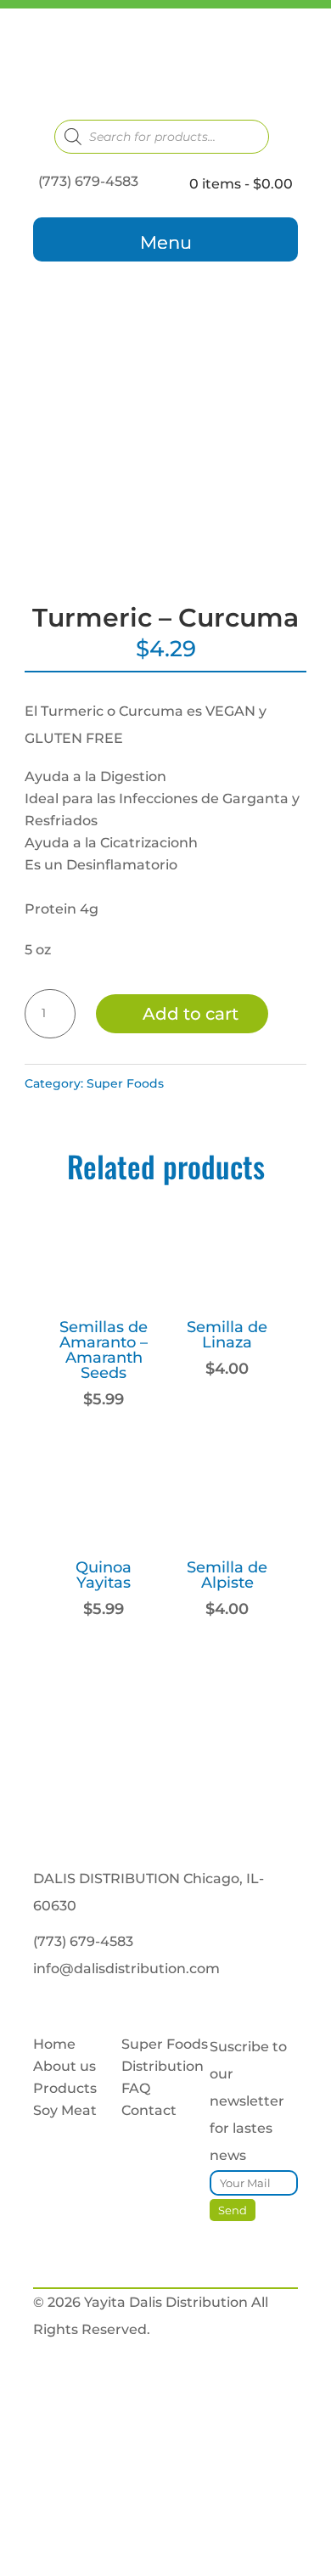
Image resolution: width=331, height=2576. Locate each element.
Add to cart (191, 1014)
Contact (149, 2110)
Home (54, 2044)
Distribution (163, 2066)
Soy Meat (65, 2110)
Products (65, 2088)
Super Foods (125, 1083)
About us (65, 2066)
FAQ (136, 2088)
